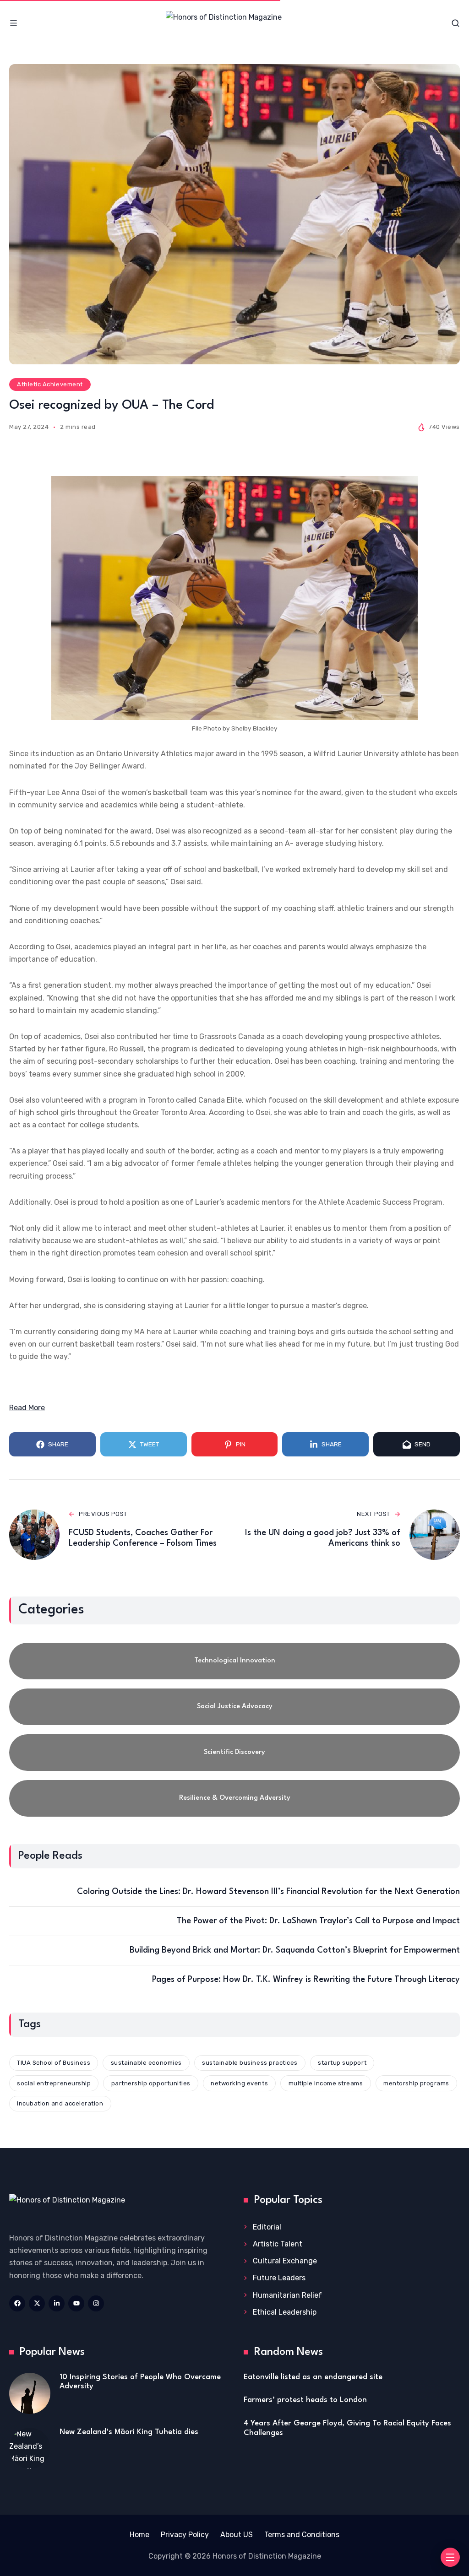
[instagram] (96, 2303)
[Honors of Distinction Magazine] (234, 23)
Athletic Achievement (50, 384)
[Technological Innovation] (234, 1661)
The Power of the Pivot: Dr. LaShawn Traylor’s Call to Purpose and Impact (318, 1921)
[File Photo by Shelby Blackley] (234, 598)
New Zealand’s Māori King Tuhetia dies (129, 2432)
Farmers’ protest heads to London (305, 2400)
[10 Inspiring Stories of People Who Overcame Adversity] (30, 2393)
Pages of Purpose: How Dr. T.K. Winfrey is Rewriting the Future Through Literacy (306, 1980)
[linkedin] (57, 2303)
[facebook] (17, 2303)
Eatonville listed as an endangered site (313, 2377)
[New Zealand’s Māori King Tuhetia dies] (30, 2448)
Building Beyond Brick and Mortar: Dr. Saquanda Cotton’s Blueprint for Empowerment (295, 1950)
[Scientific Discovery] (234, 1753)
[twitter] (37, 2303)
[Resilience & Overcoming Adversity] (234, 1798)
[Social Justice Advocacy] (234, 1707)
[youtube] (76, 2303)
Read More (27, 1408)
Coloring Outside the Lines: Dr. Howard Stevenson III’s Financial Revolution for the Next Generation (268, 1892)
